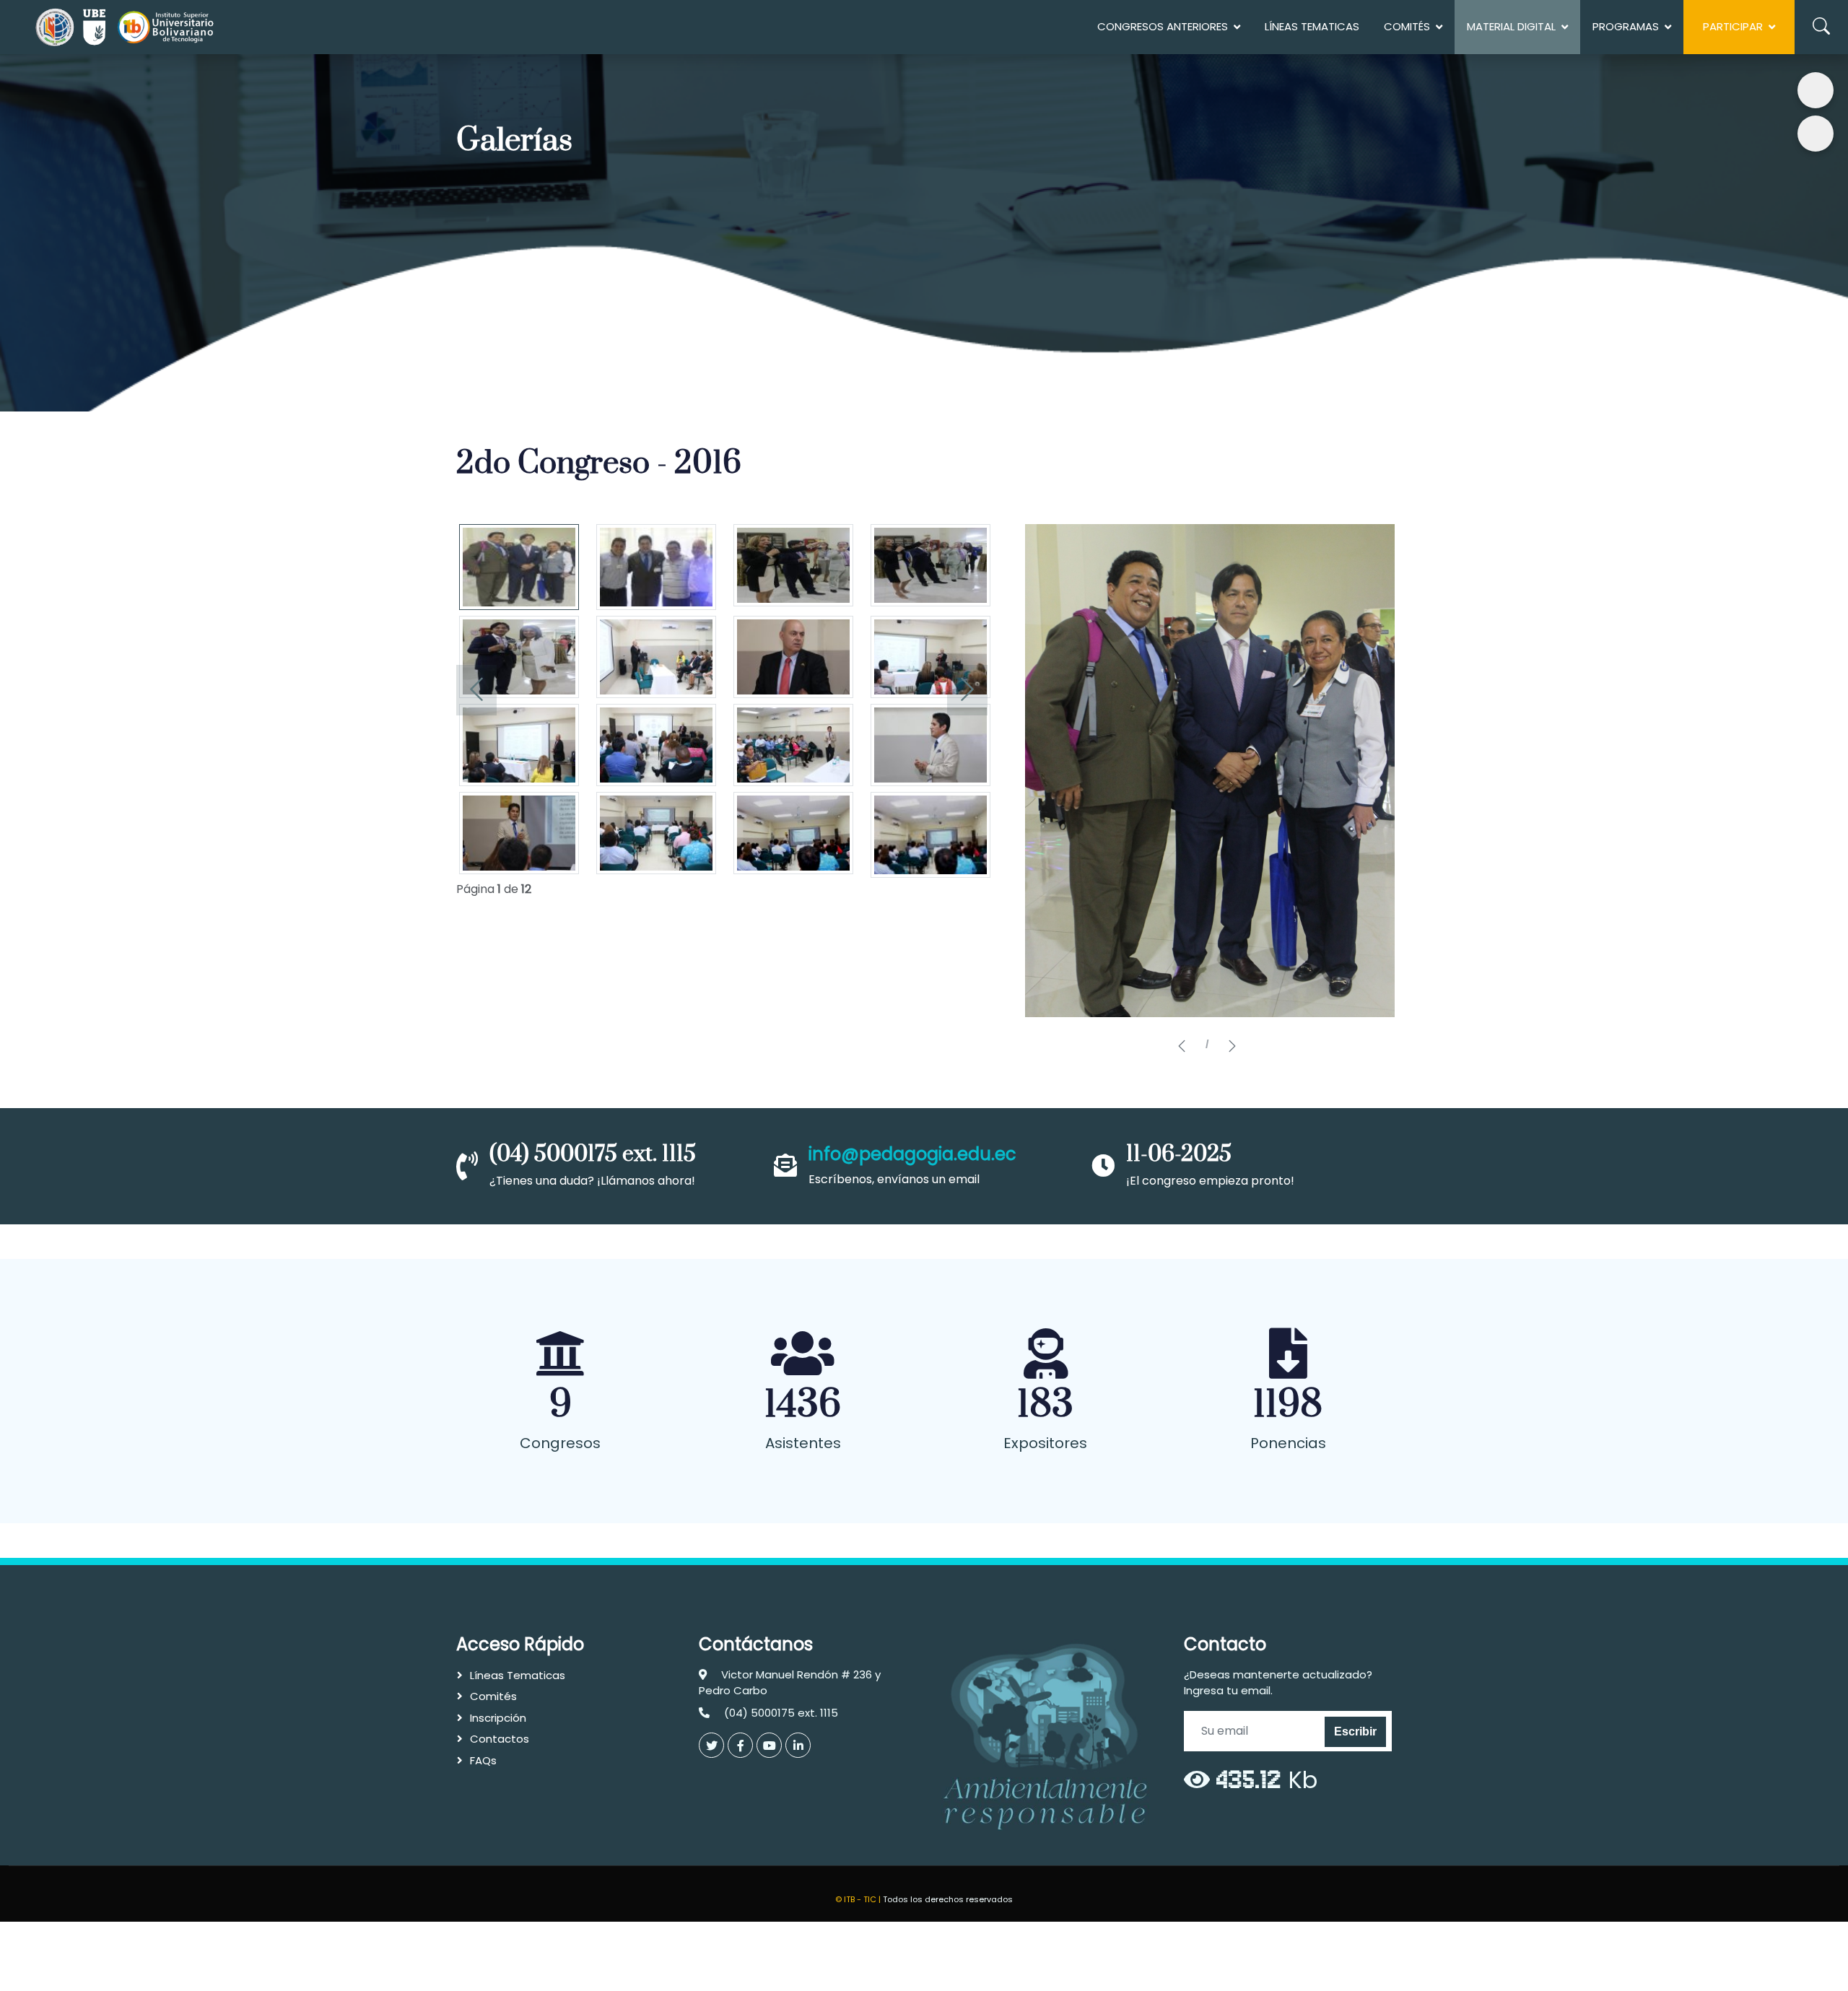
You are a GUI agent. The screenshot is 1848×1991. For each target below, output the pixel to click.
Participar (1733, 26)
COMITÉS (1407, 26)
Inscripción (498, 1718)
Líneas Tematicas (1312, 26)
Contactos (500, 1739)
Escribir (1355, 1731)
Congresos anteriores (1163, 26)
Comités (493, 1696)
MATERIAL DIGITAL (1511, 26)
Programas (1626, 26)
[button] (1182, 1047)
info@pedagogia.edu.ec (912, 1154)
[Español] (1816, 90)
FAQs (483, 1760)
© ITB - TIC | (859, 1899)
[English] (1816, 134)
